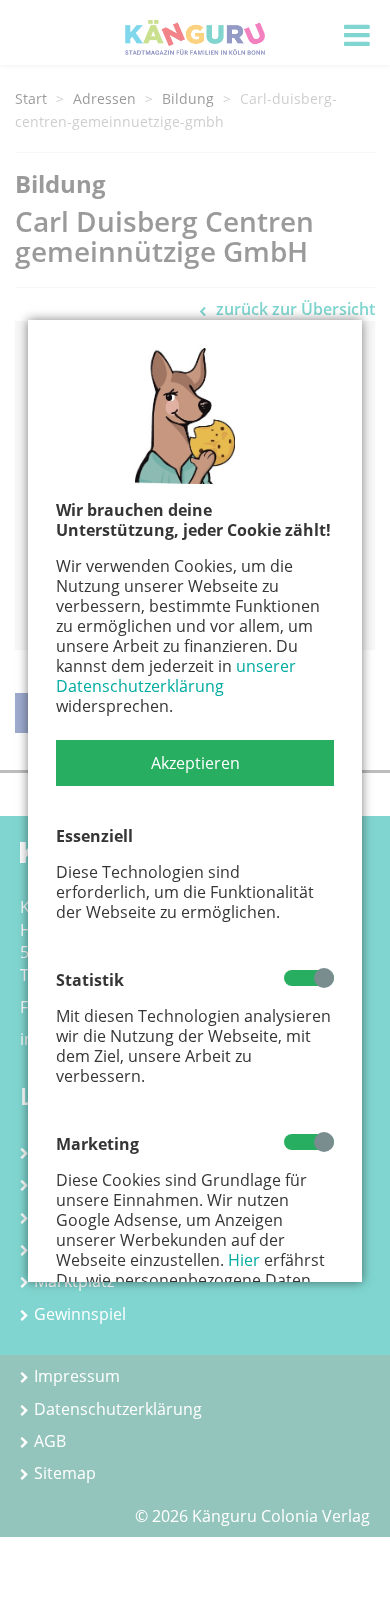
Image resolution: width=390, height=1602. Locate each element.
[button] (195, 763)
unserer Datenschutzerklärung (176, 676)
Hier (244, 1260)
